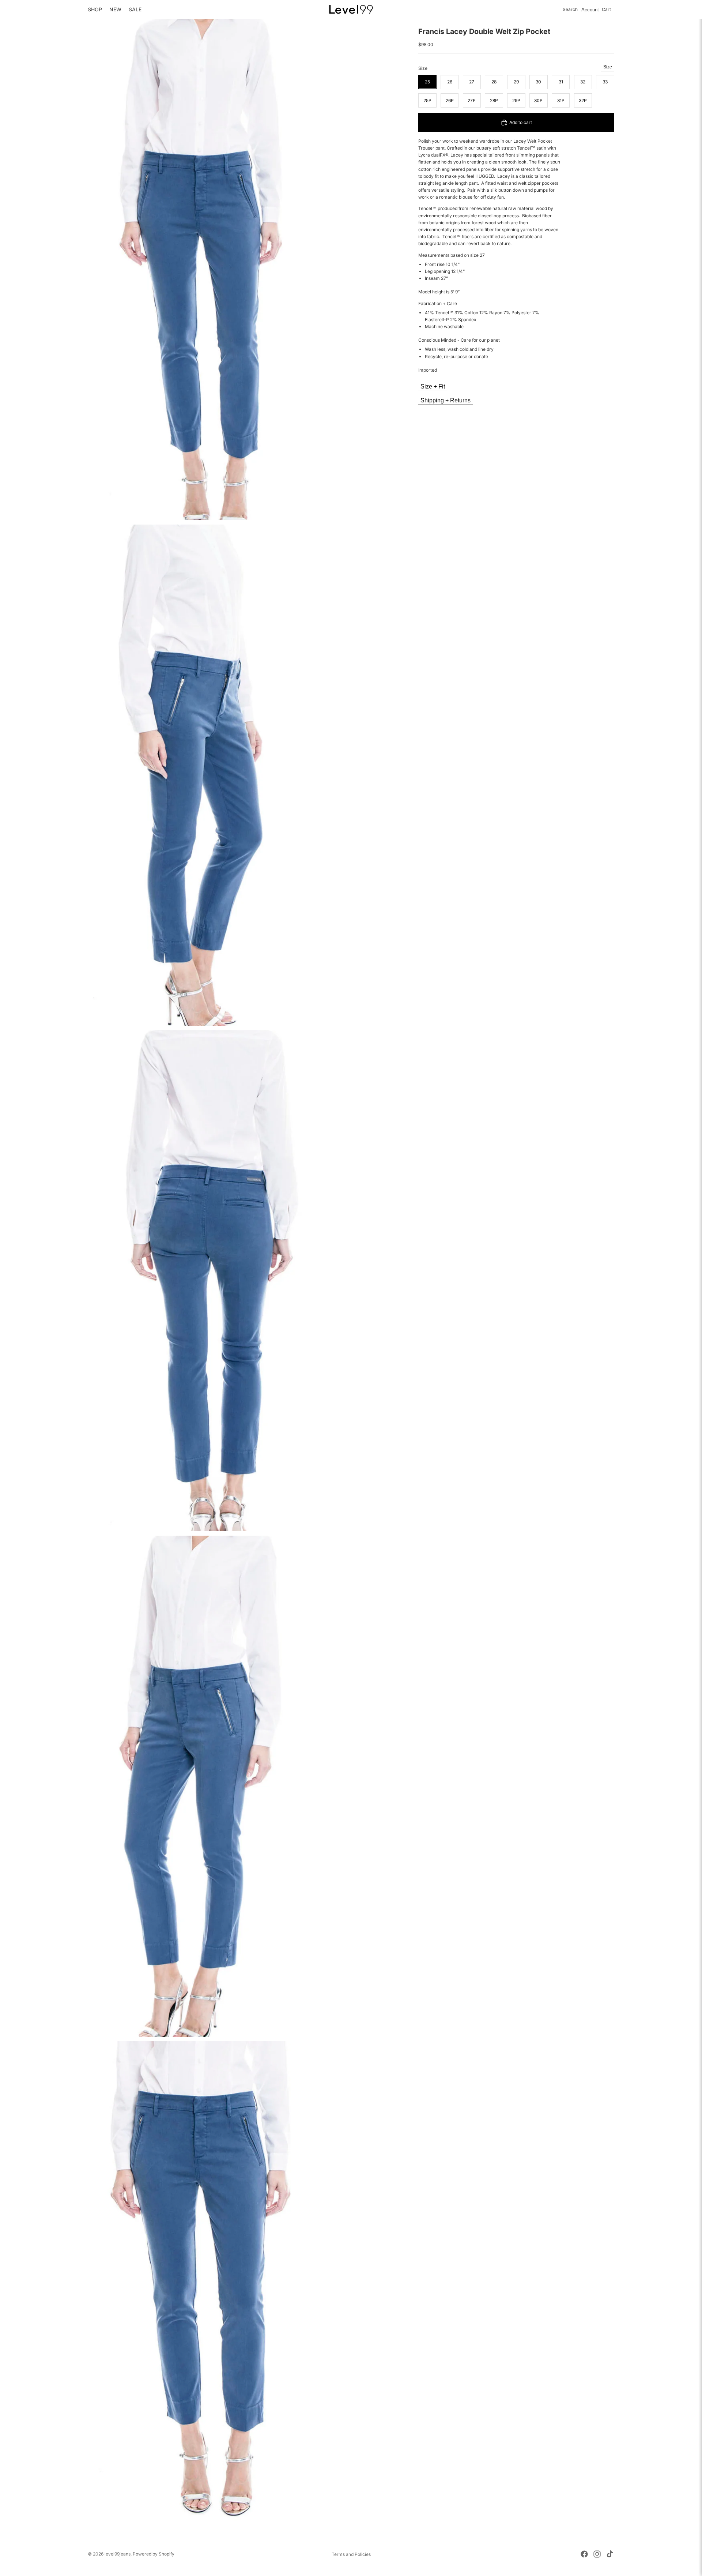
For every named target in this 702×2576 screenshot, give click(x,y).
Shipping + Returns (446, 400)
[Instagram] (597, 2554)
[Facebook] (584, 2554)
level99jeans (118, 2554)
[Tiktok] (610, 2554)
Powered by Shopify (154, 2554)
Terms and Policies (351, 2554)
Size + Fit (433, 386)
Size (608, 67)
